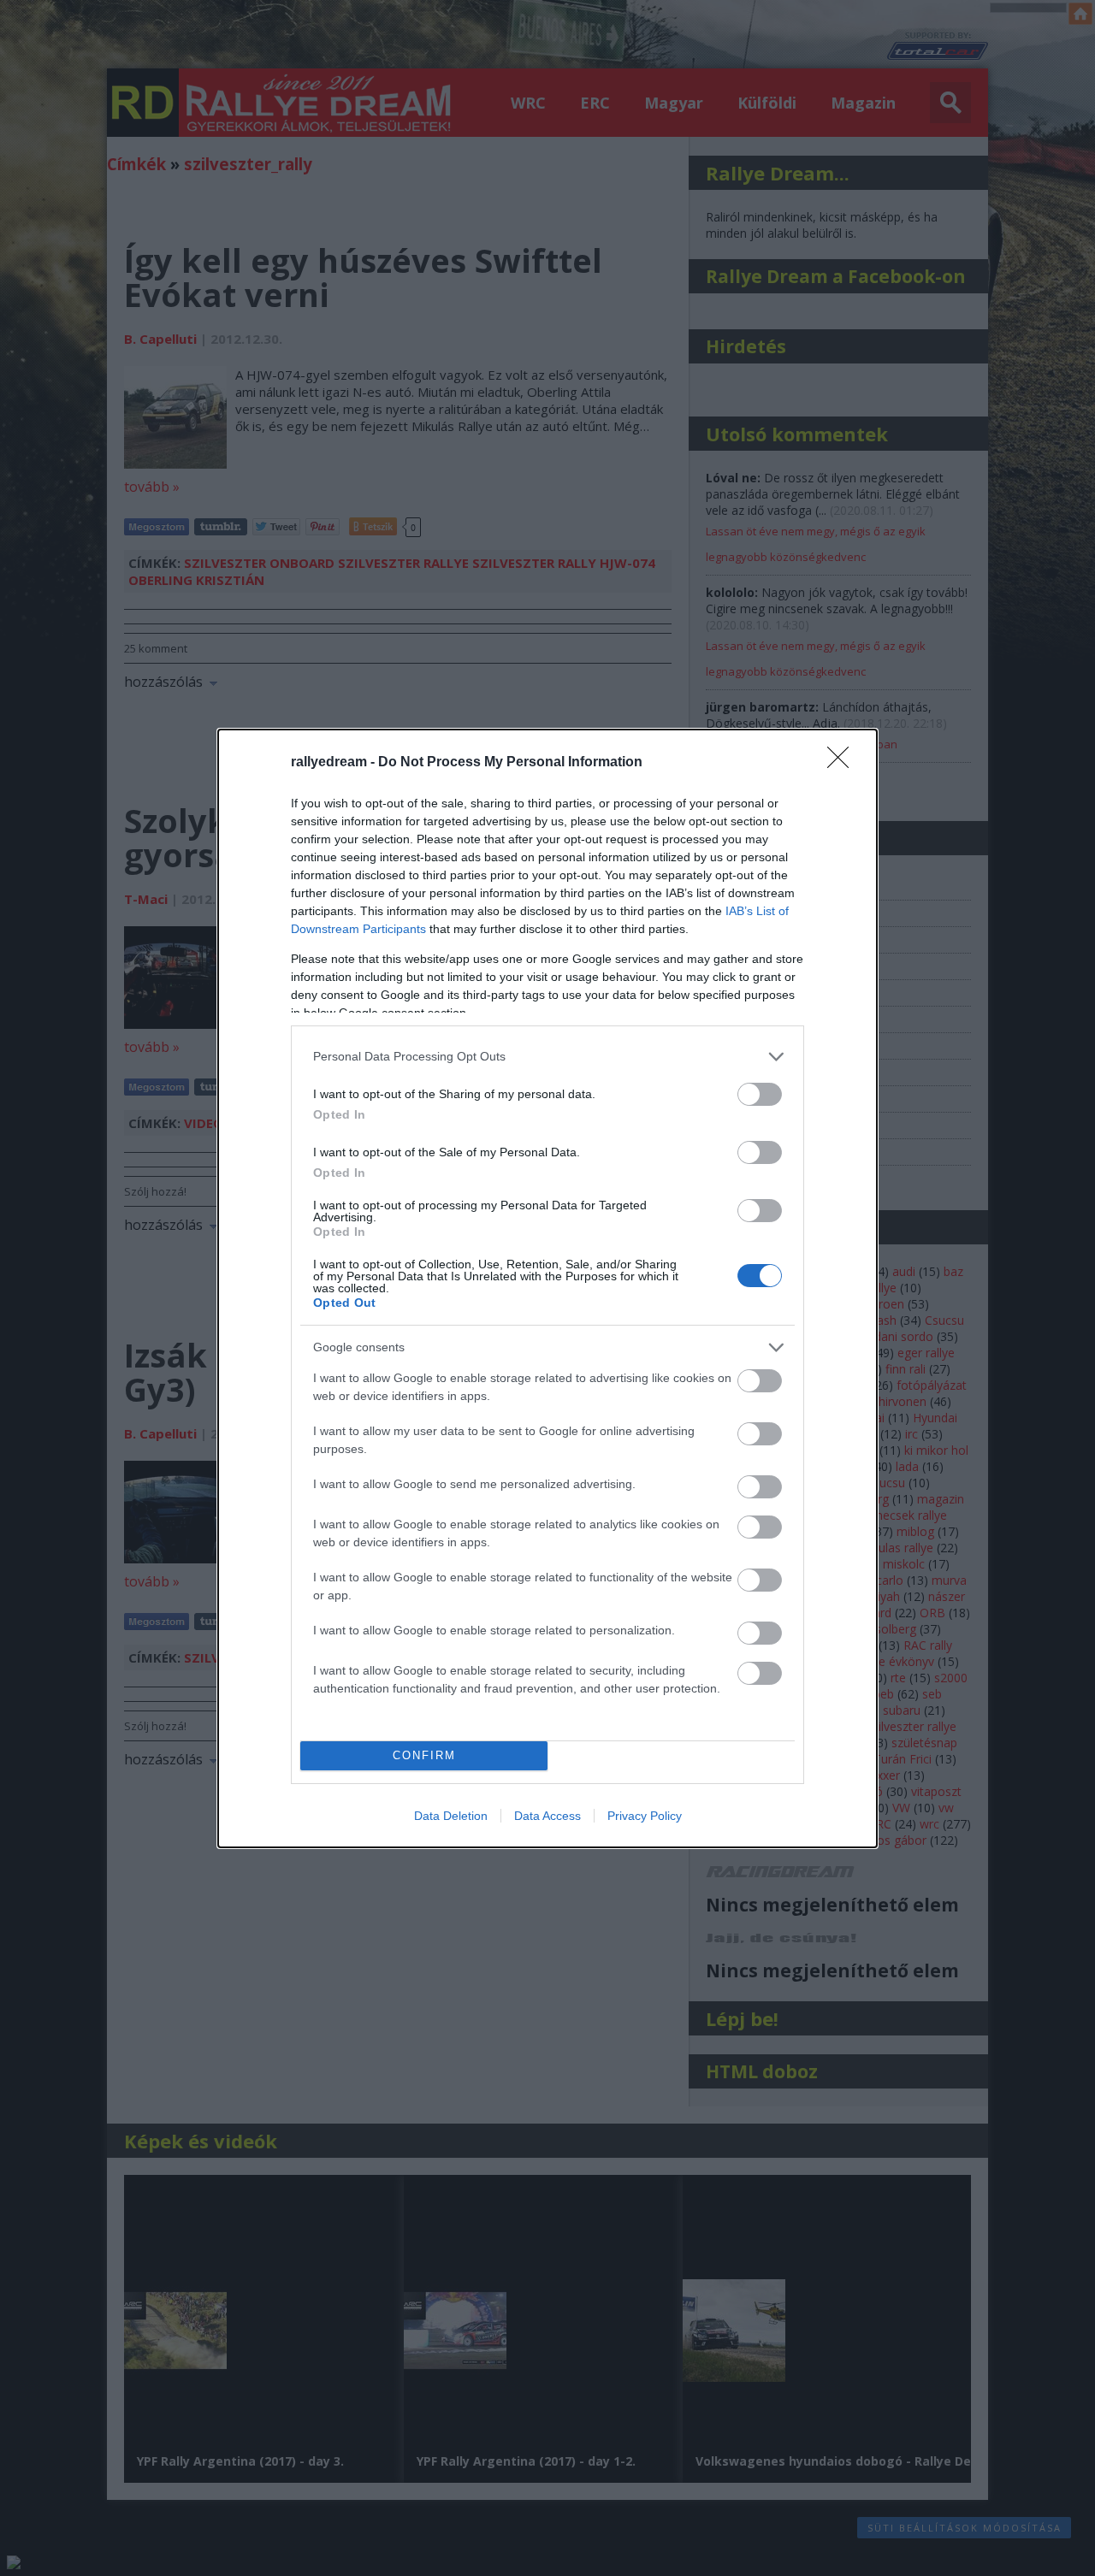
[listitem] (547, 1057)
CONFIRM (424, 1755)
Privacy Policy (645, 1816)
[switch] (760, 1094)
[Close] (843, 763)
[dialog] (547, 1288)
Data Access (547, 1816)
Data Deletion (451, 1816)
